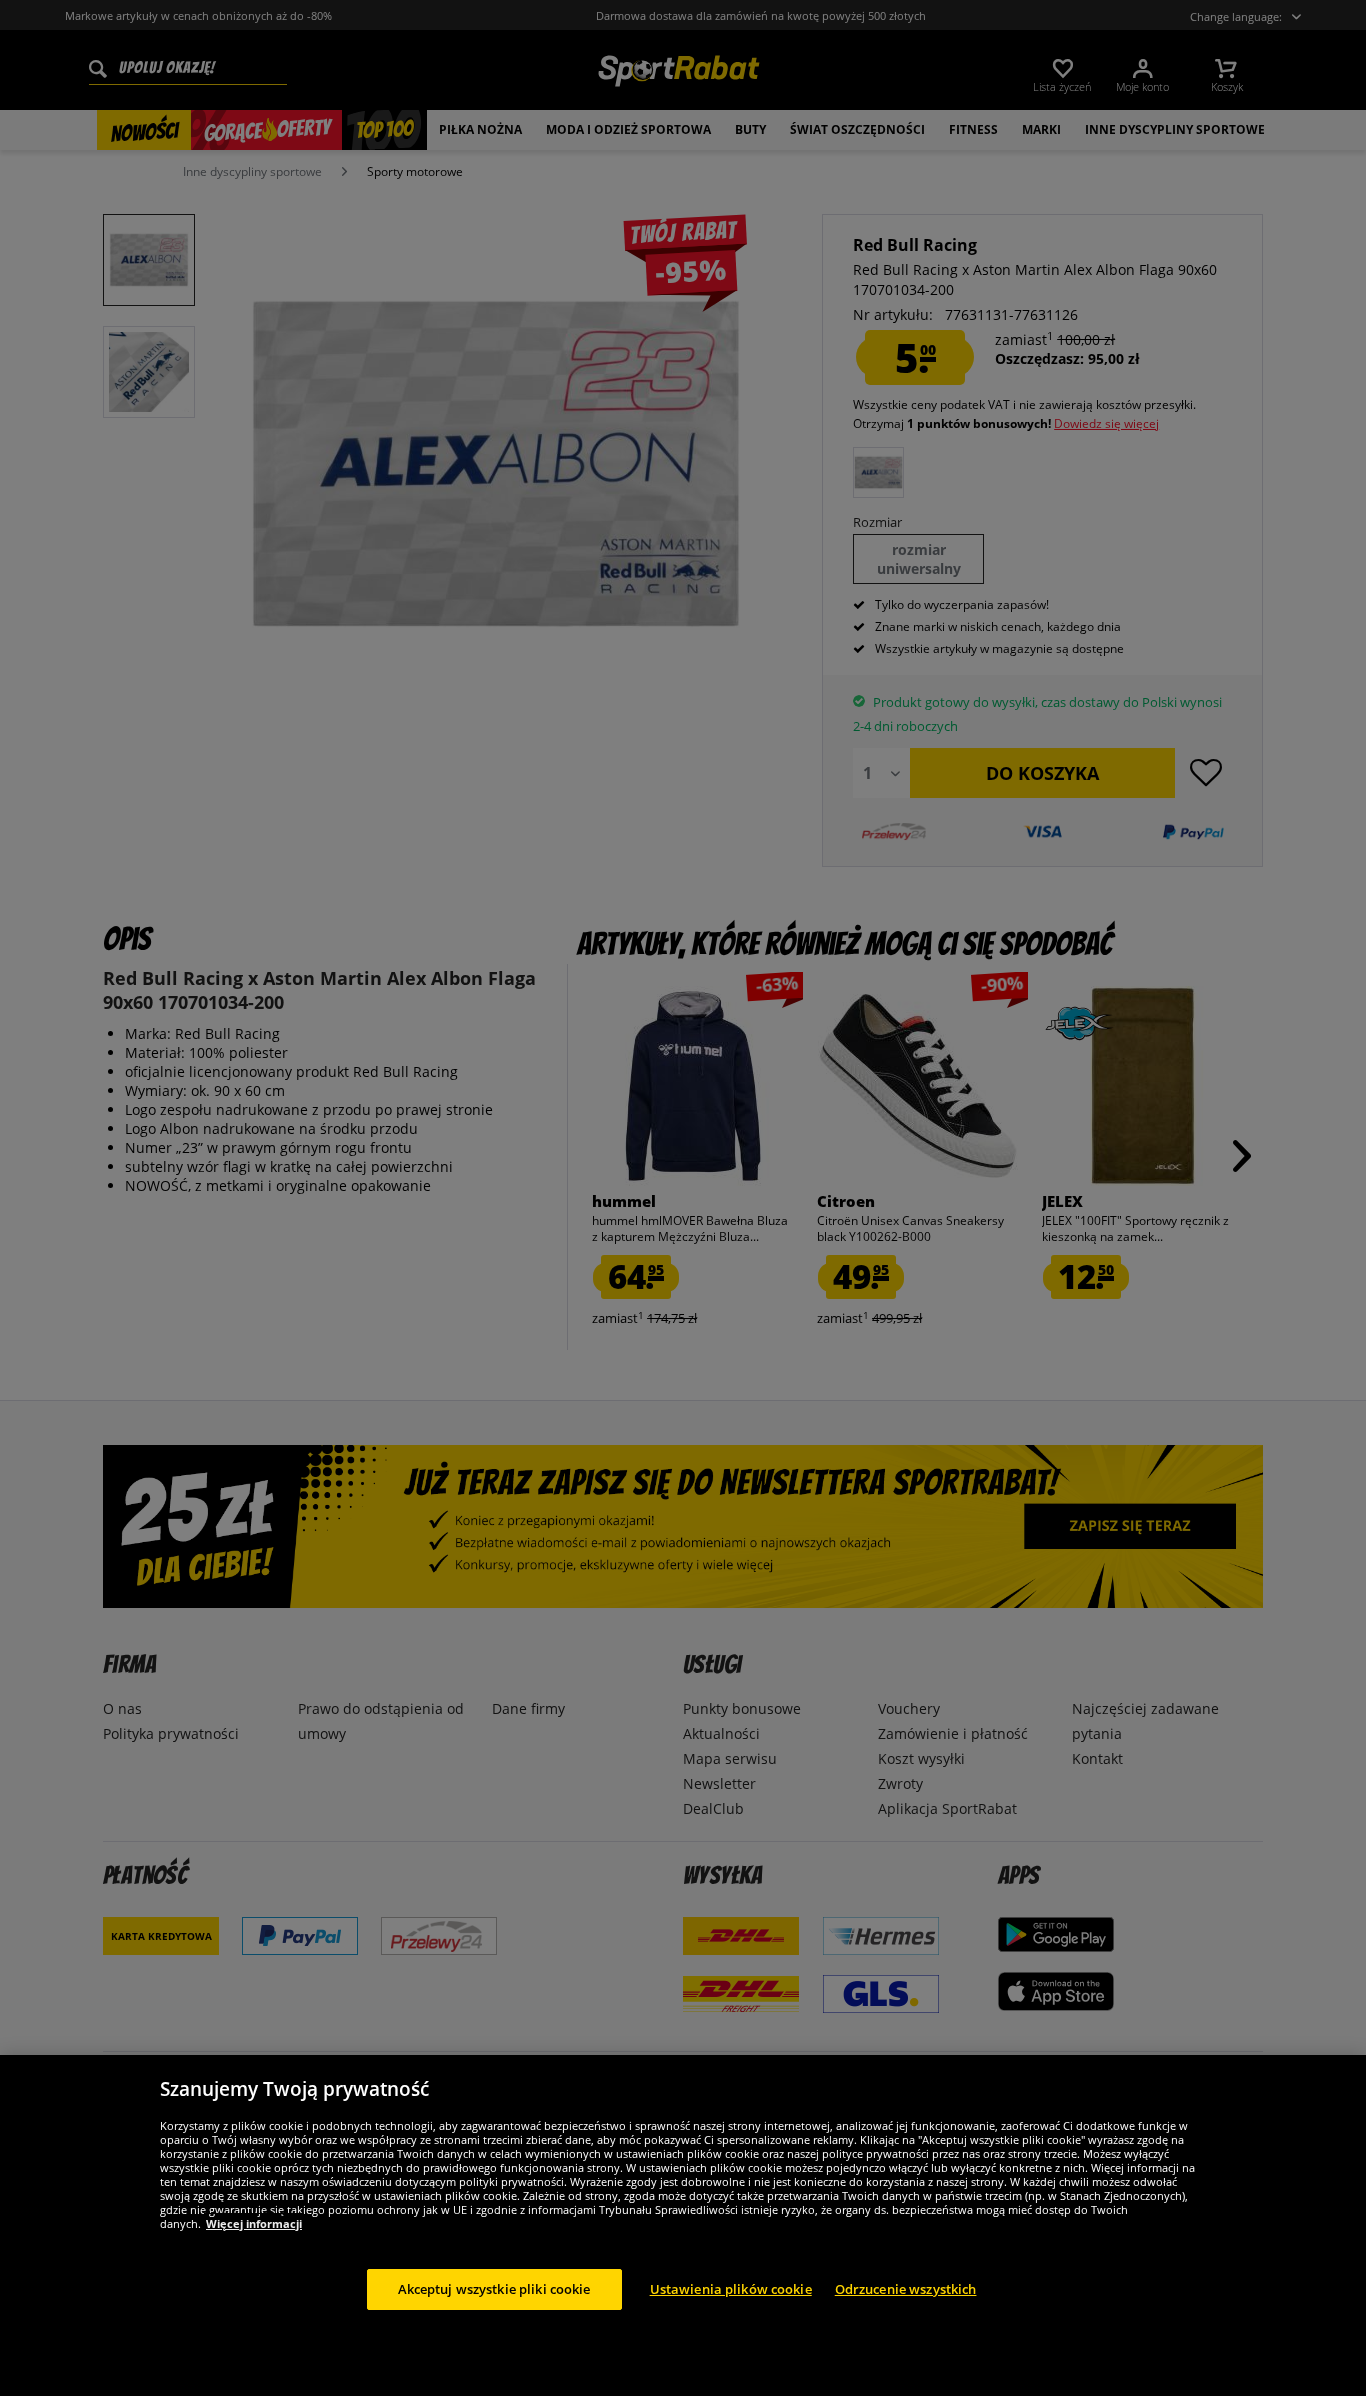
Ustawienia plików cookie (731, 2288)
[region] (683, 2225)
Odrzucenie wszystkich (906, 2288)
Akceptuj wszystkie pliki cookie (494, 2288)
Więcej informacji (254, 2222)
